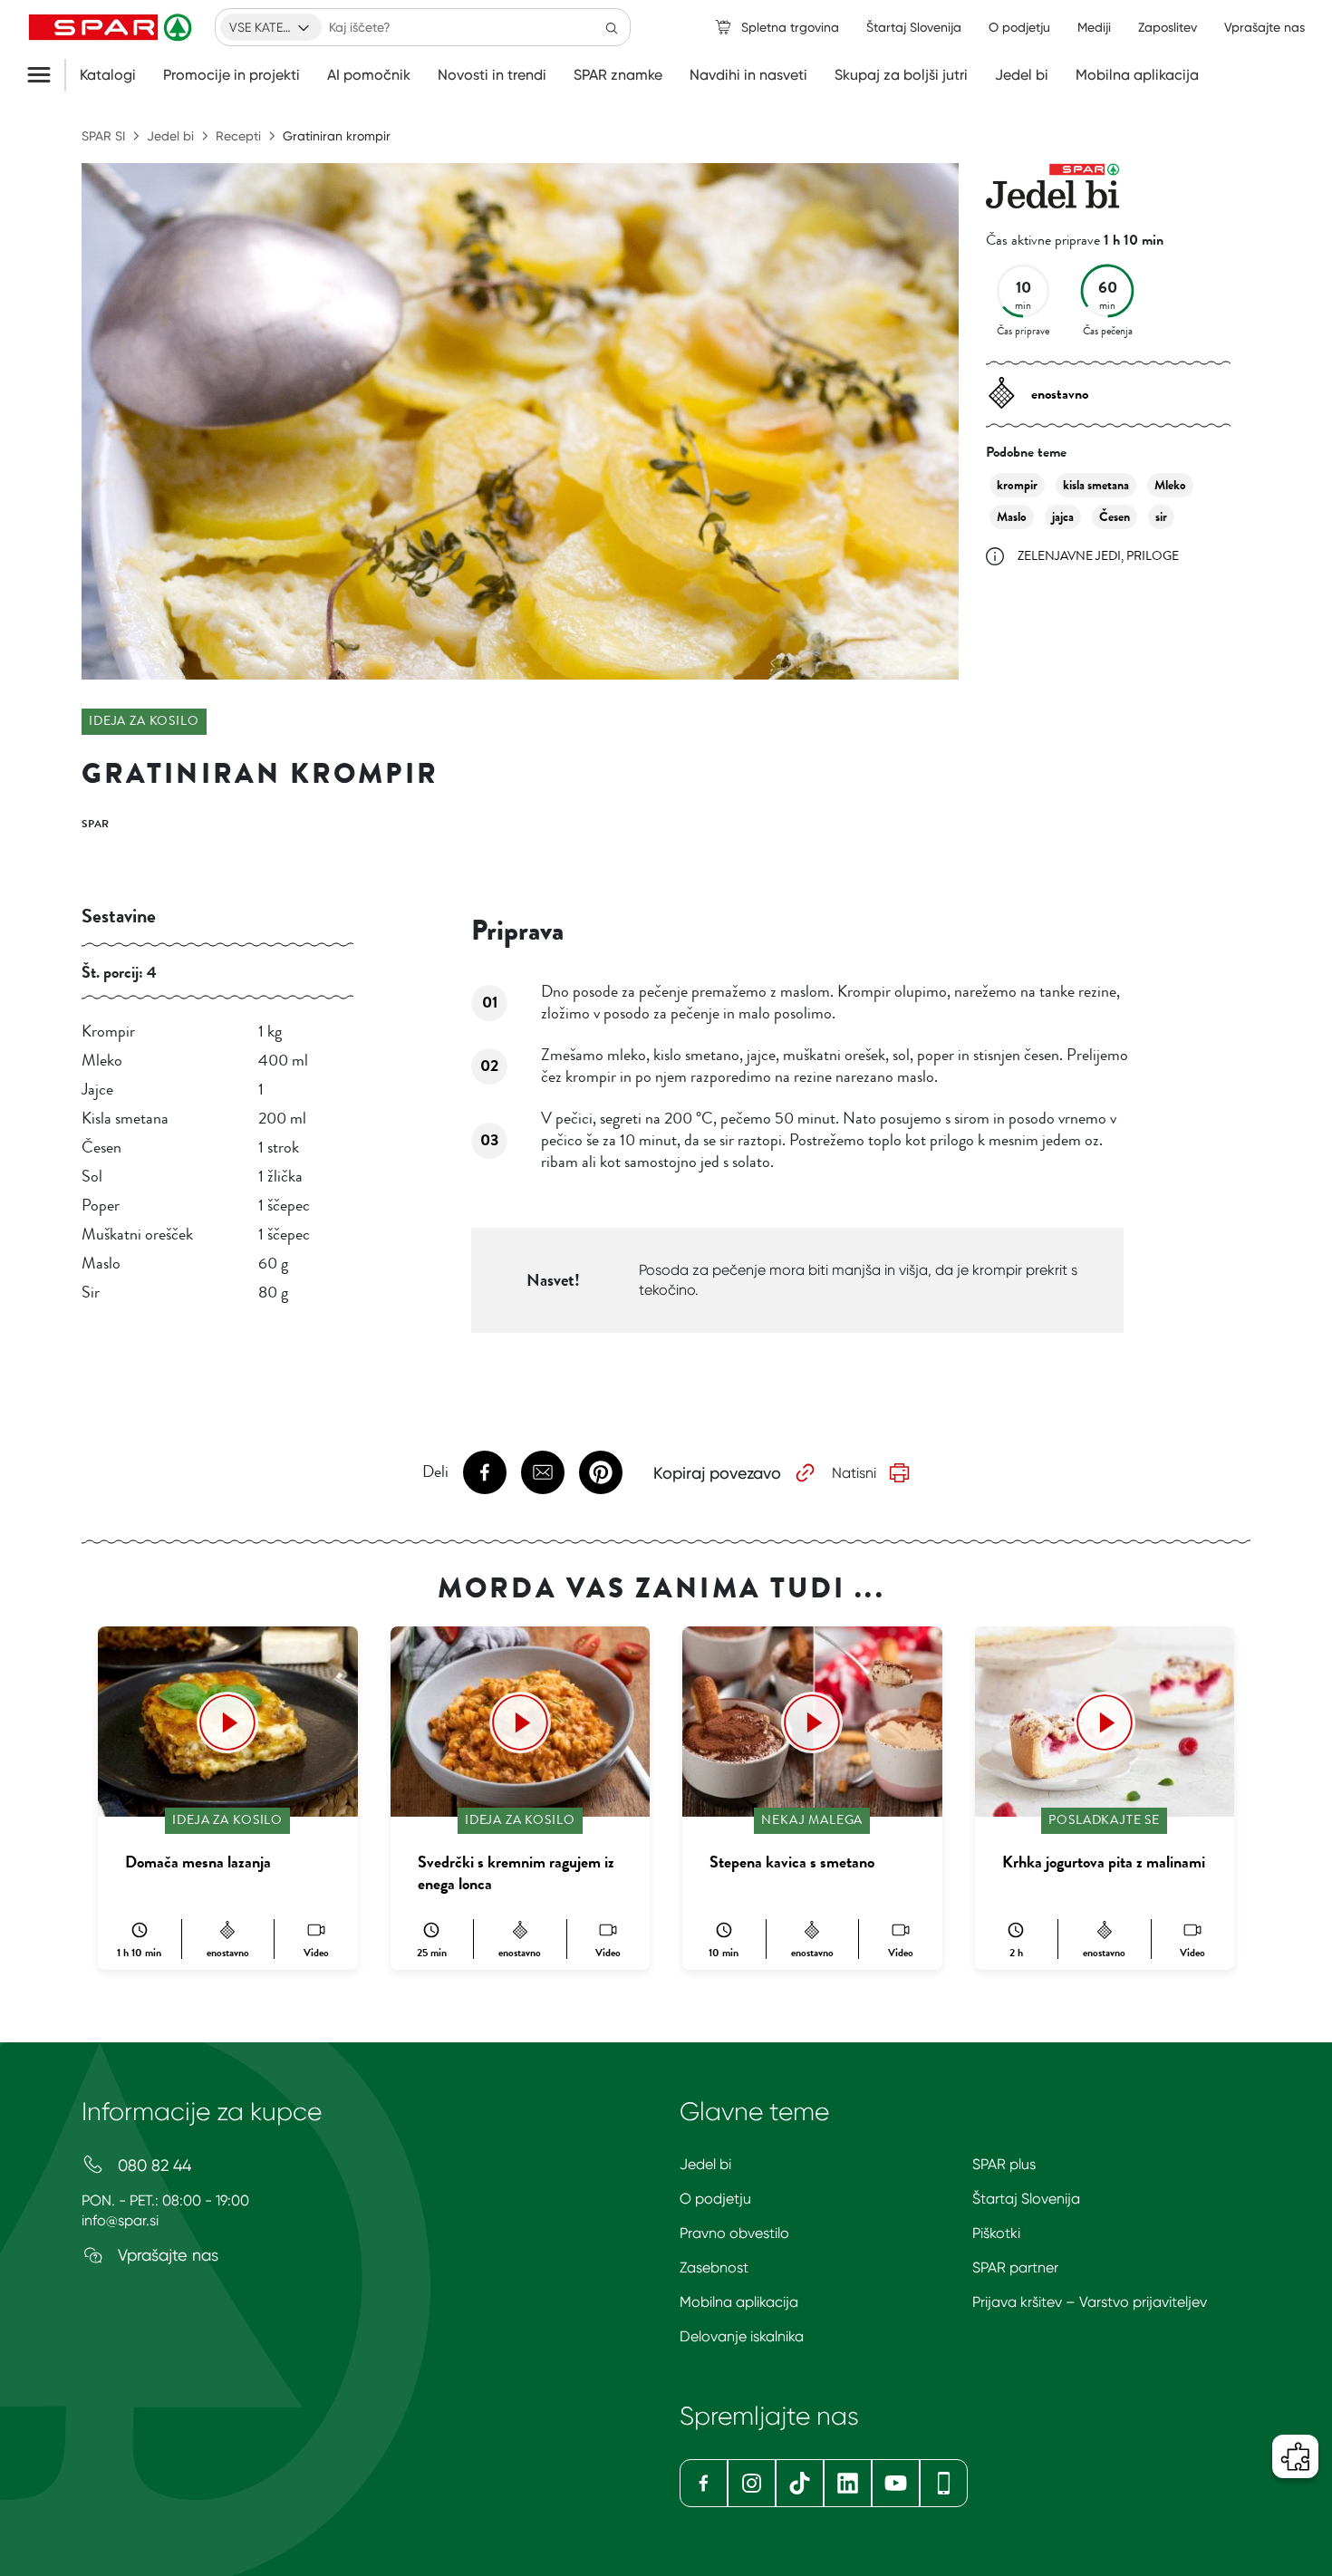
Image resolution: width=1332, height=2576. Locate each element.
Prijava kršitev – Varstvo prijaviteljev (1090, 2302)
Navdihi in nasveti (748, 75)
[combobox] (271, 27)
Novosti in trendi (492, 75)
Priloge (1153, 556)
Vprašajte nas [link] (1264, 27)
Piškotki (996, 2233)
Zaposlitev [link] (1168, 27)
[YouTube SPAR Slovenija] (896, 2483)
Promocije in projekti (232, 75)
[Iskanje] (612, 27)
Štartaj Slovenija (1026, 2199)
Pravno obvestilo (734, 2233)
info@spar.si (120, 2220)
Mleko (1170, 485)
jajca (1063, 517)
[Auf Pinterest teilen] (601, 1472)
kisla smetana (1096, 485)
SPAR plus (1004, 2164)
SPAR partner (1015, 2267)
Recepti (238, 136)
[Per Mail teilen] (543, 1472)
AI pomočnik (369, 75)
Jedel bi (1022, 75)
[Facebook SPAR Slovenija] (704, 2483)
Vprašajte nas (166, 2255)
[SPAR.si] (112, 27)
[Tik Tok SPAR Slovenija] (800, 2483)
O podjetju (715, 2199)
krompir (1017, 485)
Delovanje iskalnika (742, 2336)
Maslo (1012, 517)
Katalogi (108, 75)
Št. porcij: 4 (119, 972)
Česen (1115, 517)
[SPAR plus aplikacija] (944, 2483)
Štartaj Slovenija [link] (914, 27)
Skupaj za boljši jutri (901, 75)
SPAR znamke (618, 75)
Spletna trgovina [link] (790, 27)
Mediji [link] (1094, 27)
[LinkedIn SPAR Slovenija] (848, 2483)
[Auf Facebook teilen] (485, 1472)
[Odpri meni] (46, 75)
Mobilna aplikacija (1137, 75)
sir (1161, 517)
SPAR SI (103, 136)
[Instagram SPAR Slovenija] (752, 2483)
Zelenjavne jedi (1069, 556)
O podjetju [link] (1019, 27)
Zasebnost (714, 2267)
